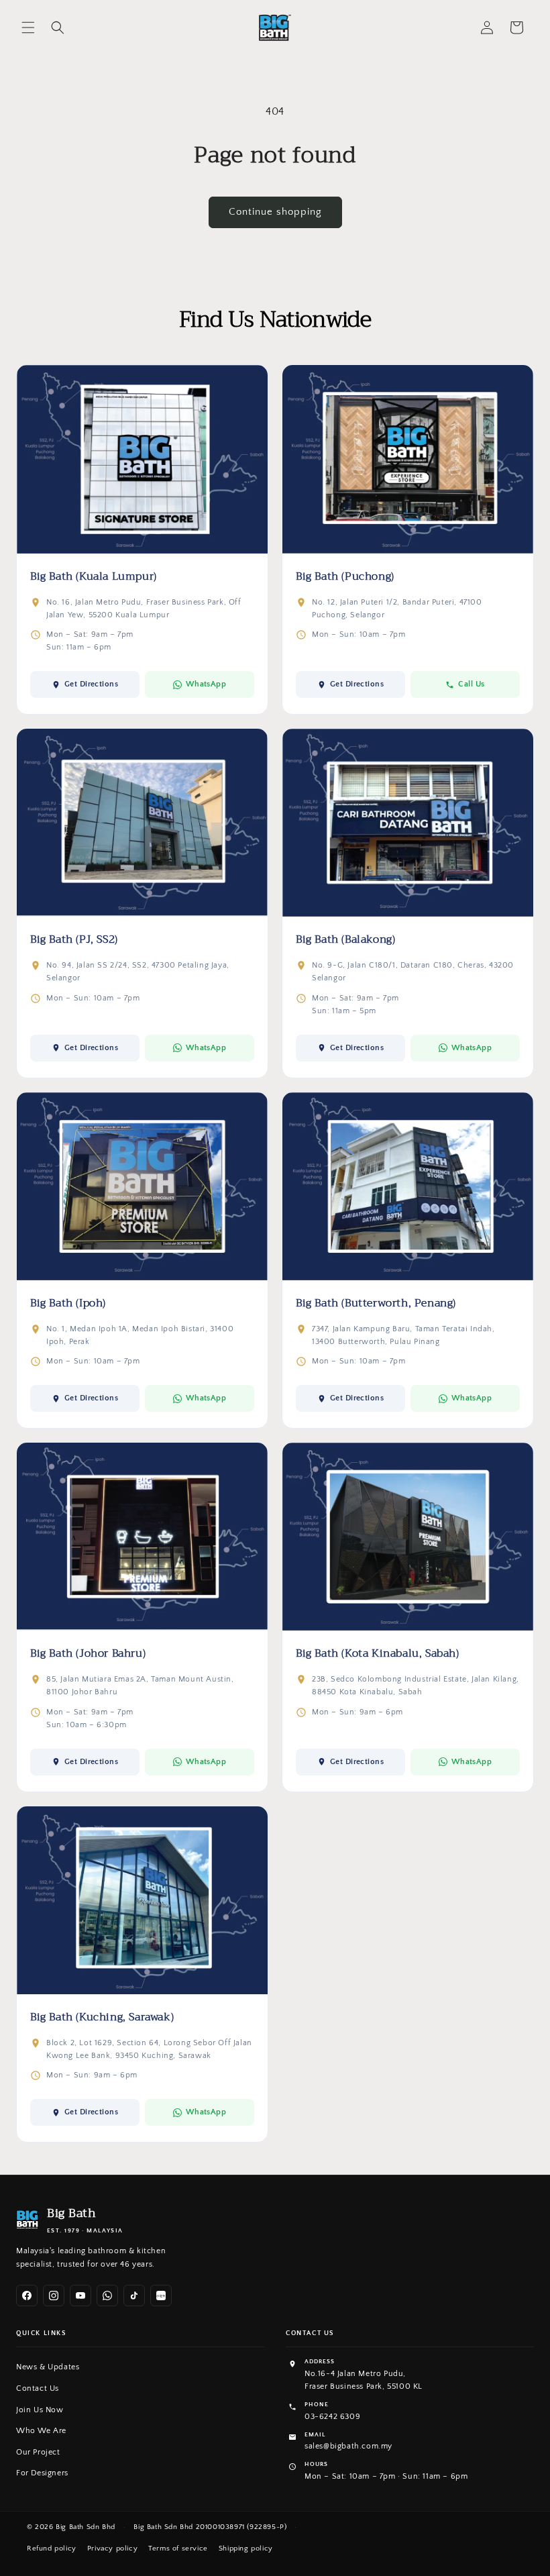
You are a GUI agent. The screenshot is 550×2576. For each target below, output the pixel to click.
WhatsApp (206, 684)
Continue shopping (275, 212)
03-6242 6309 (332, 2417)
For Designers (42, 2473)
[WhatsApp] (107, 2296)
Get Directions (92, 684)
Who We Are (41, 2431)
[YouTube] (80, 2296)
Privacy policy (112, 2548)
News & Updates (48, 2367)
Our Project (38, 2452)
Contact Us (38, 2388)
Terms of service (178, 2548)
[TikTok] (134, 2296)
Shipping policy (246, 2548)
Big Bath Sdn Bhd (86, 2527)
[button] (28, 28)
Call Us (471, 684)
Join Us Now (40, 2410)
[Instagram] (54, 2296)
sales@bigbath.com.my (348, 2446)
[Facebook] (27, 2296)
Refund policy (52, 2548)
